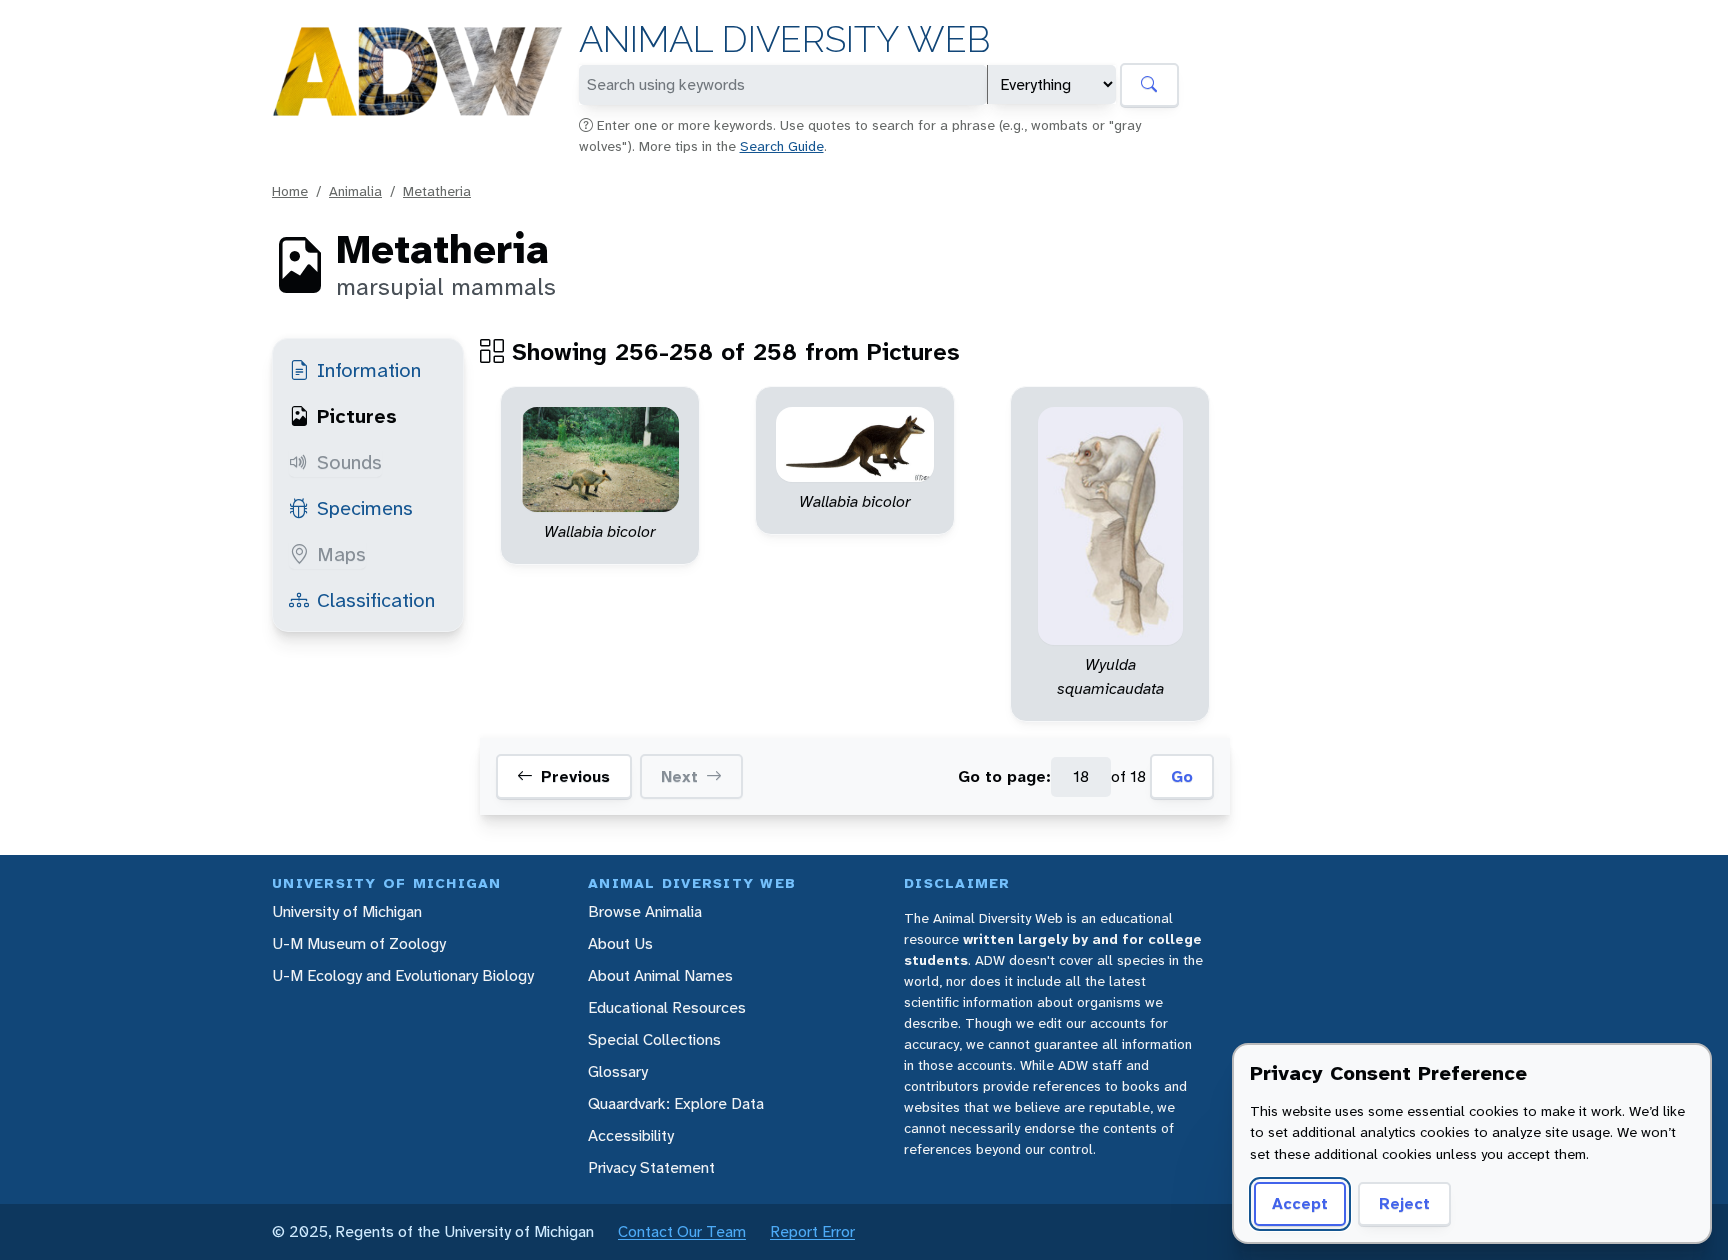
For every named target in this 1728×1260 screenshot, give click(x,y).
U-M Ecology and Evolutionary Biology (403, 975)
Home (290, 191)
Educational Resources (667, 1007)
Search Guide (782, 146)
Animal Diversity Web (784, 39)
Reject (1404, 1203)
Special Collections (654, 1039)
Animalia (355, 191)
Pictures (357, 416)
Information (369, 370)
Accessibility (631, 1135)
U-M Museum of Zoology (359, 943)
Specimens (365, 508)
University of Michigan (347, 911)
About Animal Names (660, 975)
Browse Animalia (645, 911)
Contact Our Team (682, 1231)
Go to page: (1004, 776)
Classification (376, 600)
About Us (620, 943)
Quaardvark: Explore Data (676, 1103)
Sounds (349, 462)
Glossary (618, 1071)
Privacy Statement (651, 1167)
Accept (1300, 1203)
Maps (341, 554)
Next (679, 776)
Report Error (812, 1231)
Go (1182, 776)
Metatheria (437, 191)
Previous (575, 776)
